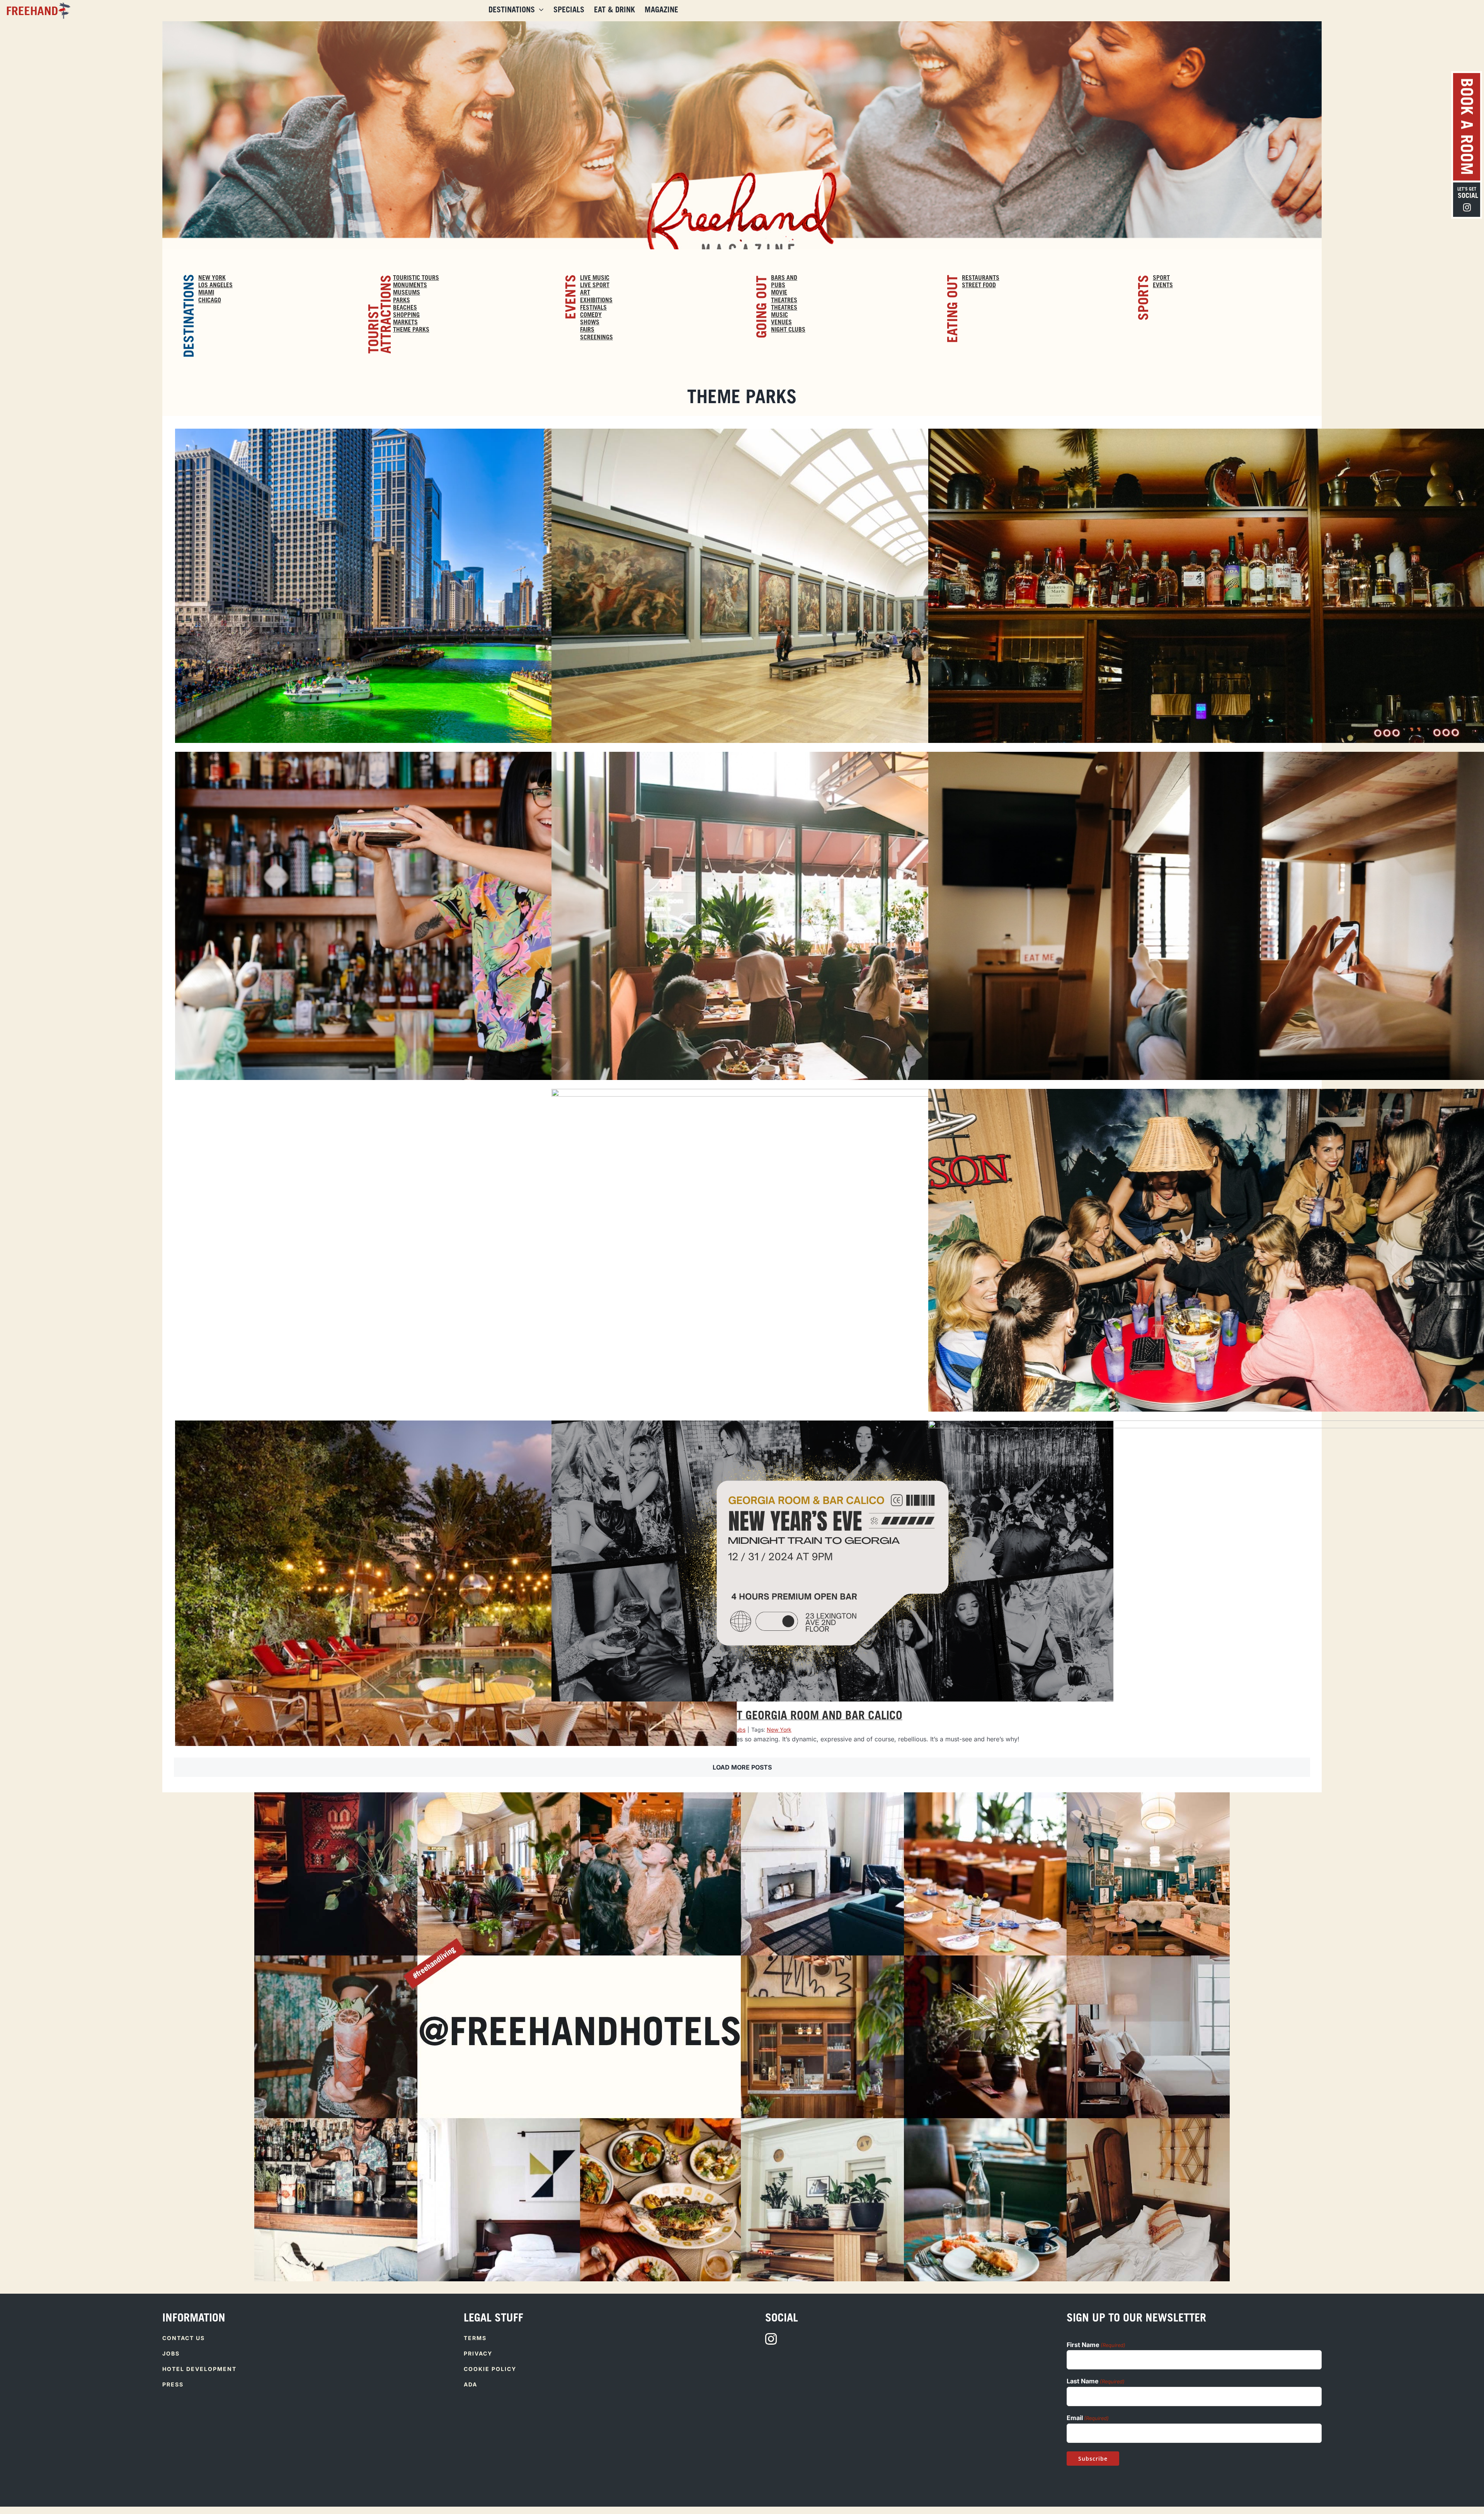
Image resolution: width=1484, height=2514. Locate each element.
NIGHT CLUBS (788, 330)
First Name (1096, 2345)
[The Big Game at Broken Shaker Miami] (456, 1608)
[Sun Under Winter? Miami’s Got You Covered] (832, 1277)
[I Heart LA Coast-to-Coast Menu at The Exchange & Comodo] (832, 939)
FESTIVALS (593, 308)
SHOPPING (406, 315)
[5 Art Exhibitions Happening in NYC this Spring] (832, 616)
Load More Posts (742, 1767)
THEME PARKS (411, 330)
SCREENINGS (596, 338)
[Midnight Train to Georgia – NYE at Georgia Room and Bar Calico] (832, 1561)
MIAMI (206, 293)
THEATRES (784, 308)
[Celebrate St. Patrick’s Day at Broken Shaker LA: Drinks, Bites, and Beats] (456, 939)
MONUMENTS (410, 286)
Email (1088, 2418)
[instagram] (771, 2339)
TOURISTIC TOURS (416, 278)
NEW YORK (212, 278)
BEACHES (405, 308)
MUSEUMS (407, 293)
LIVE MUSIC (595, 278)
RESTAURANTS (981, 278)
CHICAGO (210, 301)
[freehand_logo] (37, 5)
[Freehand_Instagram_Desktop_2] (985, 1795)
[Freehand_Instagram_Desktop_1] (499, 1795)
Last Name (1096, 2381)
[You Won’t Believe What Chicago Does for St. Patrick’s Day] (456, 616)
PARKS (402, 301)
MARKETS (405, 323)
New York (779, 1730)
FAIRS (587, 330)
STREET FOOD (979, 286)
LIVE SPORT (595, 286)
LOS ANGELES (215, 286)
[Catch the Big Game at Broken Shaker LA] (456, 1276)
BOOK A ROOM (1465, 127)
